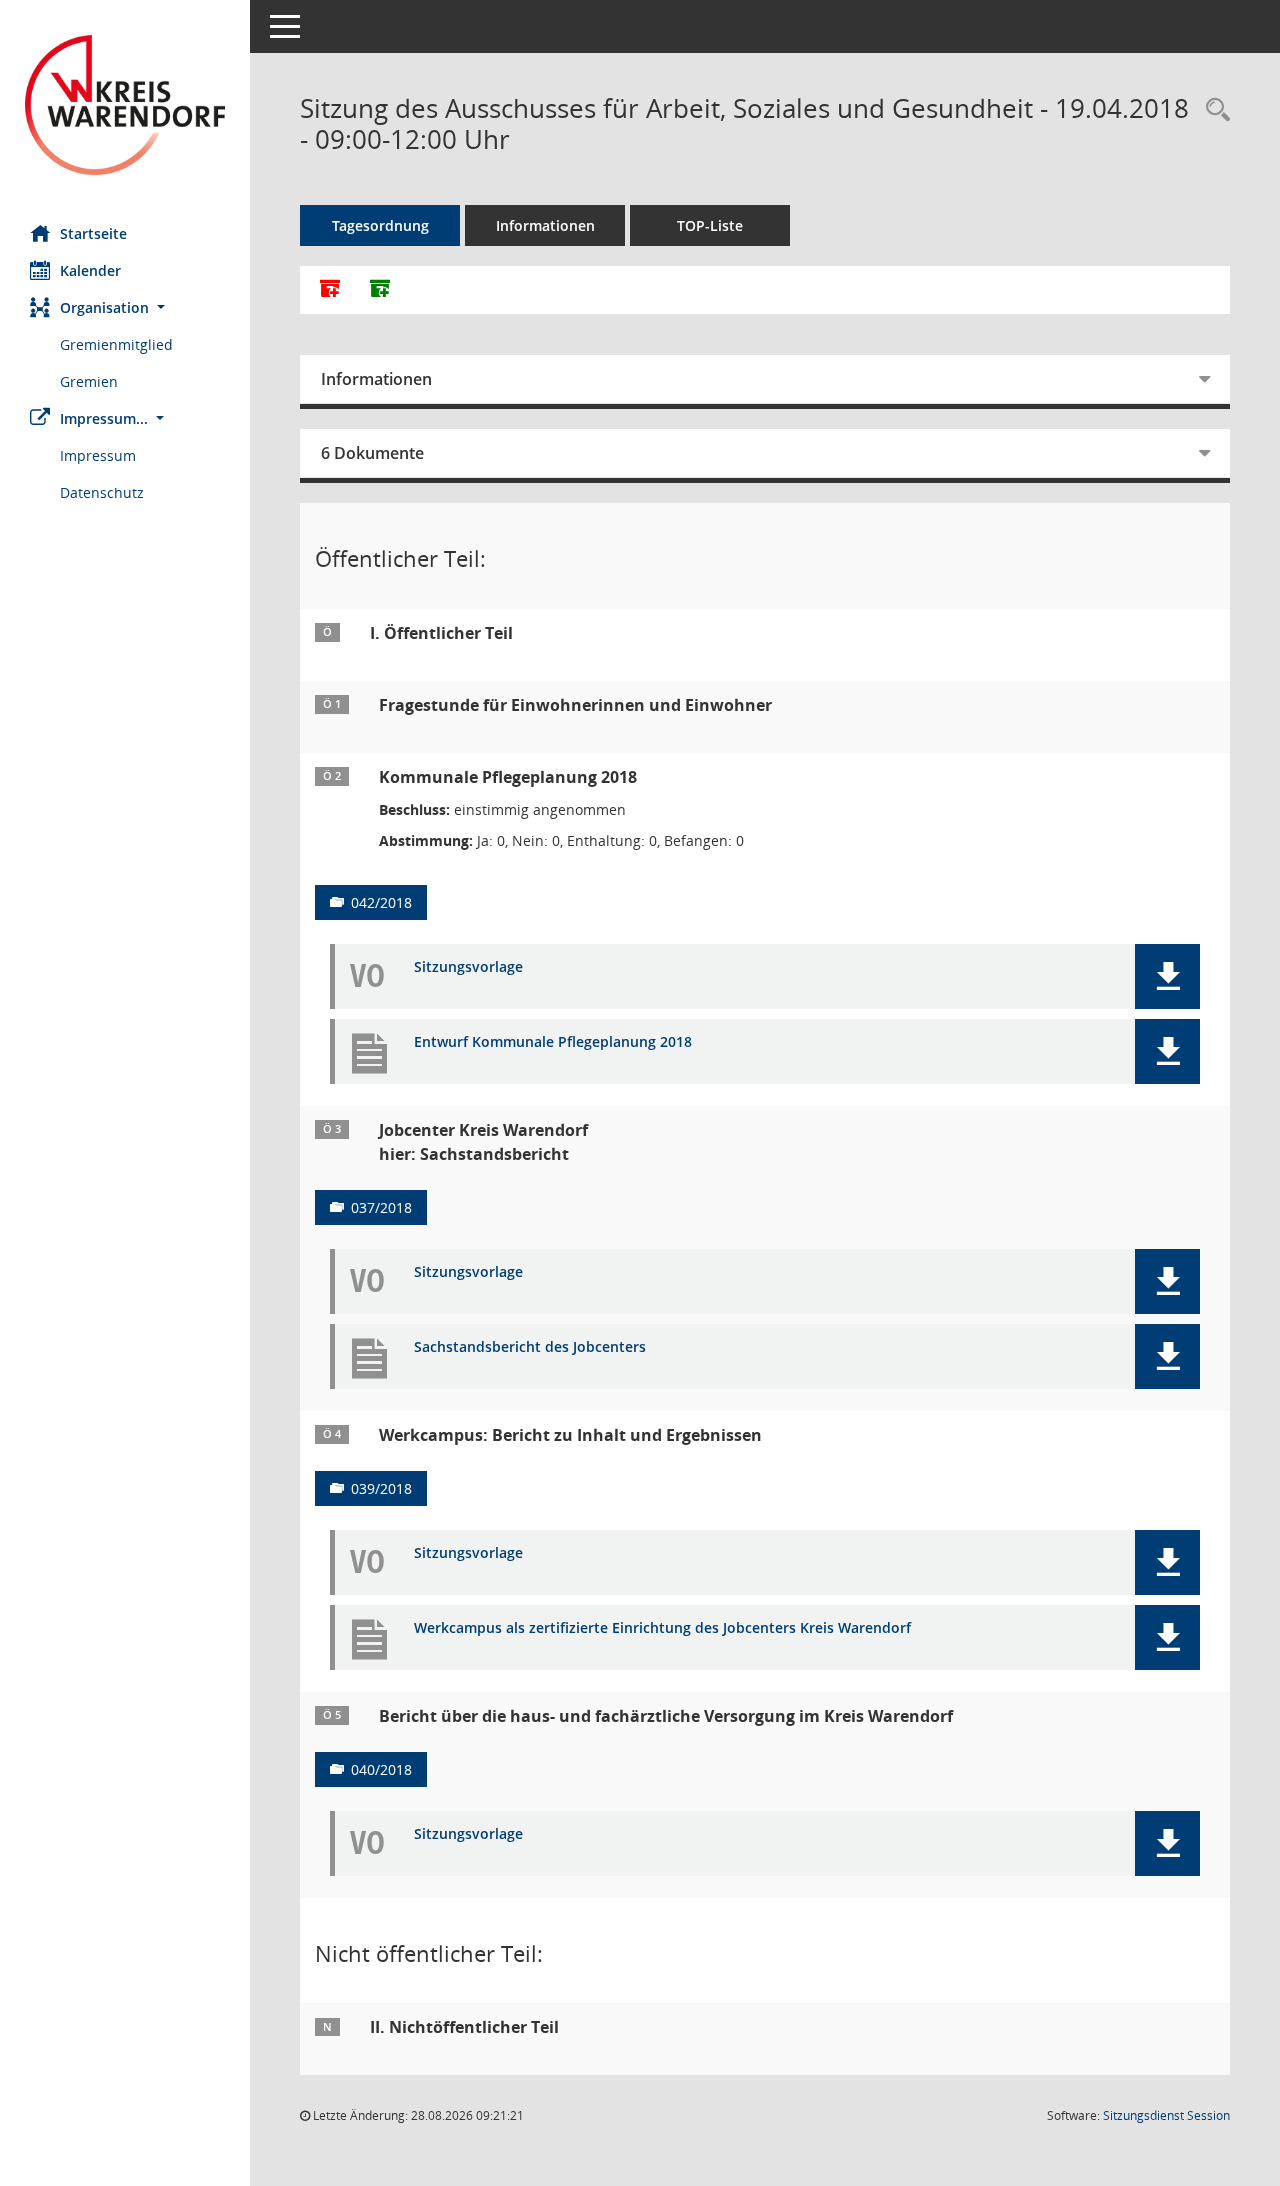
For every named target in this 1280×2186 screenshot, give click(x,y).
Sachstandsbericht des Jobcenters (530, 1347)
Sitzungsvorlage (468, 967)
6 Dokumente (372, 453)
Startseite (93, 233)
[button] (125, 307)
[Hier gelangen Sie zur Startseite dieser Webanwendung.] (125, 105)
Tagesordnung (380, 225)
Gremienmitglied (116, 344)
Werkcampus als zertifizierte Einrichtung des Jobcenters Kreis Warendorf (662, 1628)
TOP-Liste (710, 225)
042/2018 (381, 902)
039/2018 (381, 1488)
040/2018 (381, 1769)
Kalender (90, 270)
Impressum (98, 455)
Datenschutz (102, 492)
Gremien (89, 381)
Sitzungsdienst (1166, 2115)
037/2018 (381, 1207)
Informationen (545, 225)
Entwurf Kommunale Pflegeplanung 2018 (553, 1042)
